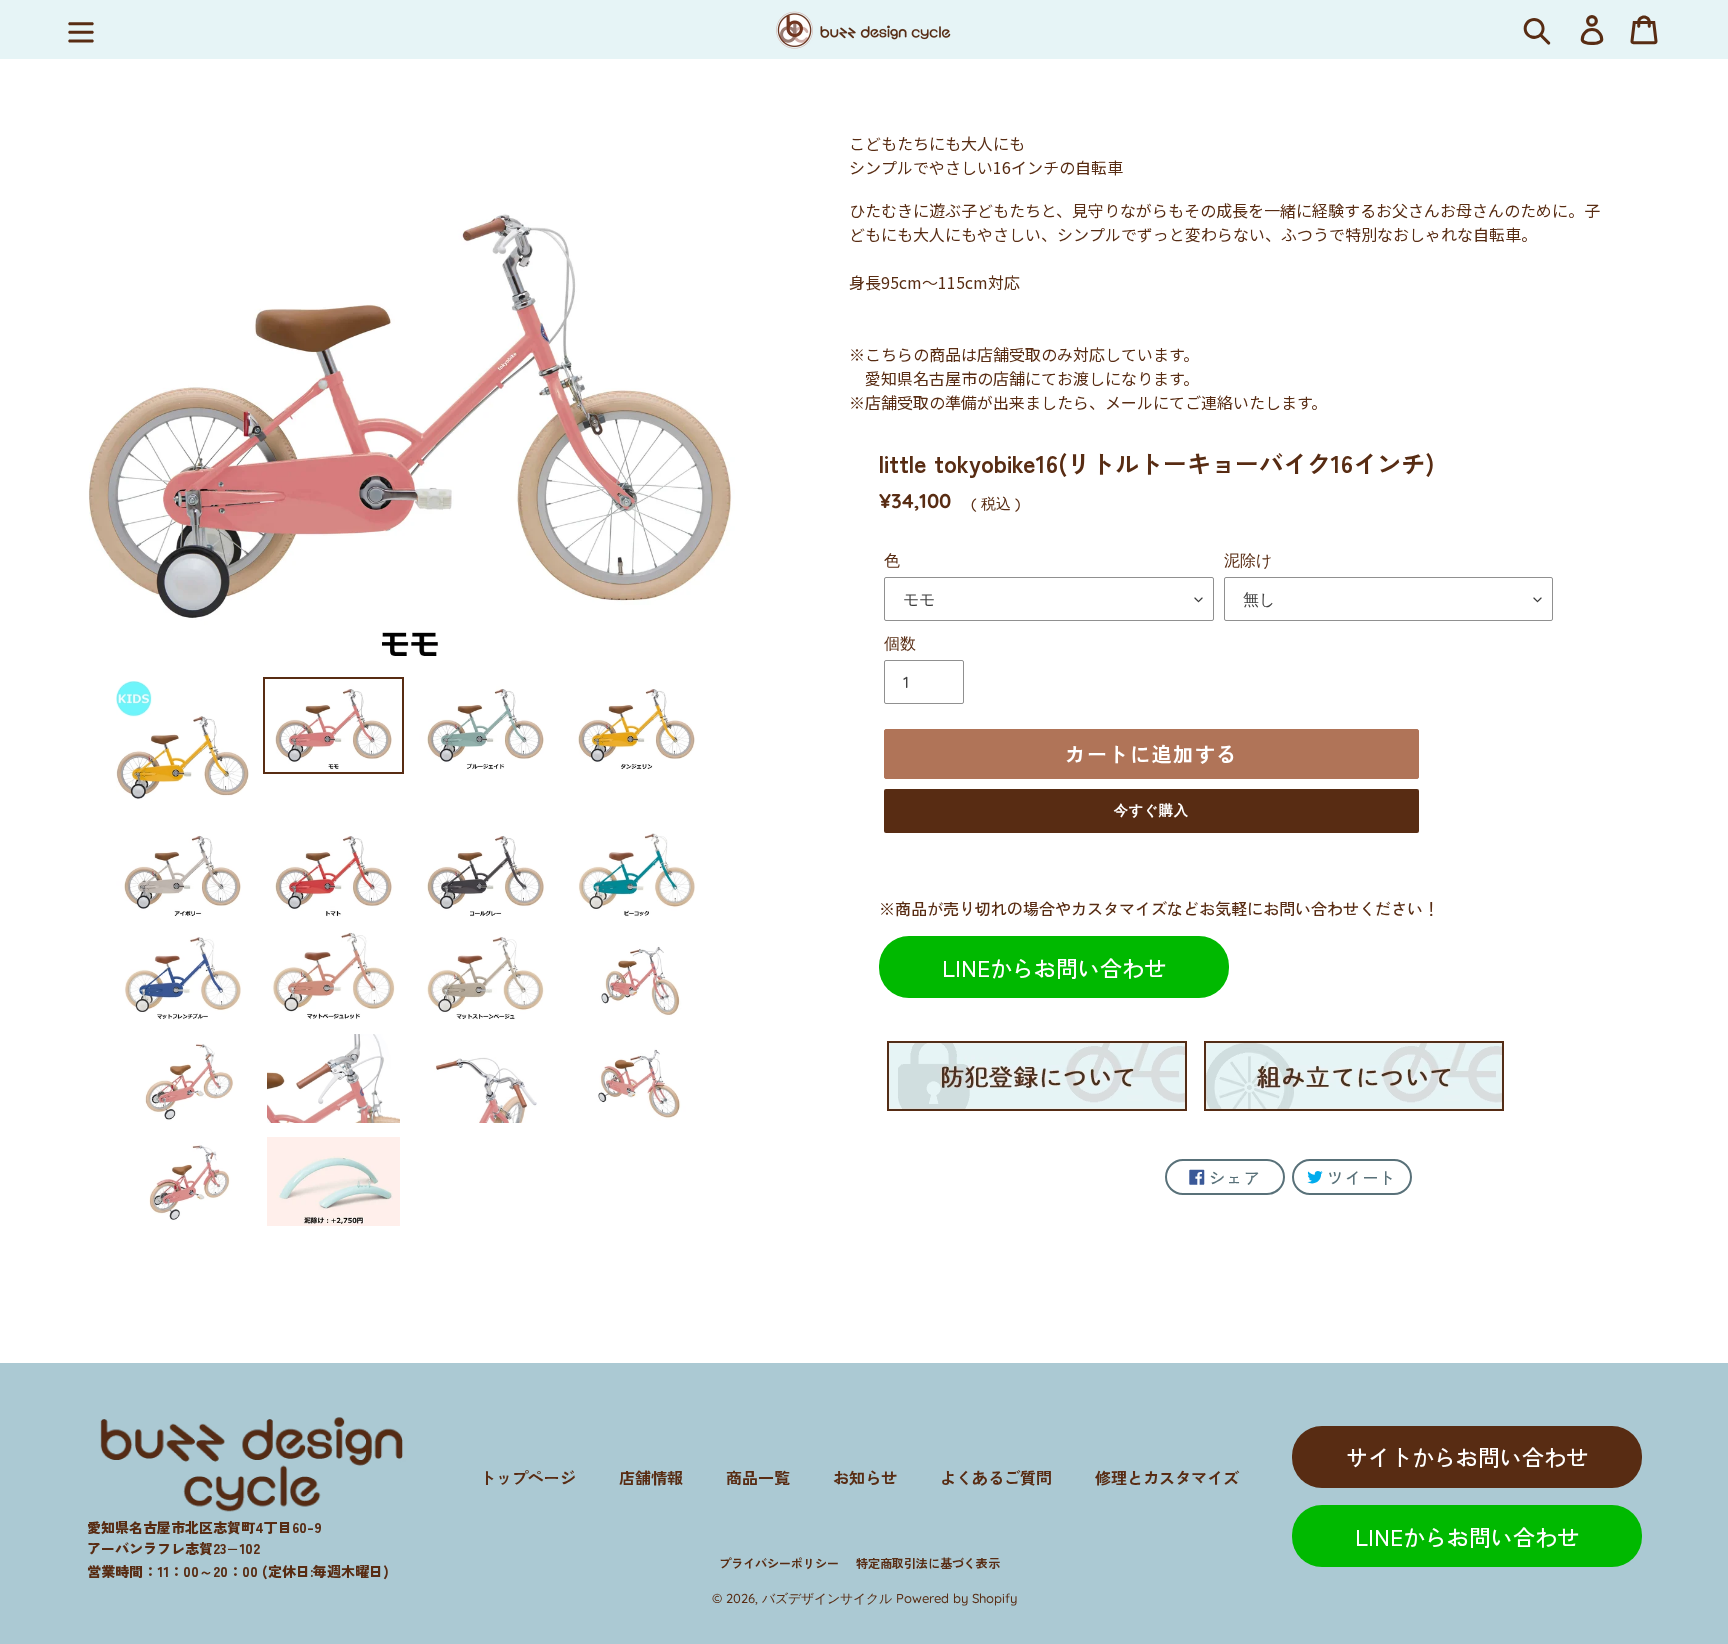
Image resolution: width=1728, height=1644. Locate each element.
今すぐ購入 (1152, 810)
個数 (900, 643)
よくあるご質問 (996, 1477)
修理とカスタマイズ (1167, 1477)
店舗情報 (651, 1477)
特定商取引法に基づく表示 (928, 1562)
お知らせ (865, 1477)
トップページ (528, 1477)
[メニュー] (81, 30)
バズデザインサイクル (827, 1598)
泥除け (1248, 560)
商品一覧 (758, 1477)
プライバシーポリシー (779, 1562)
